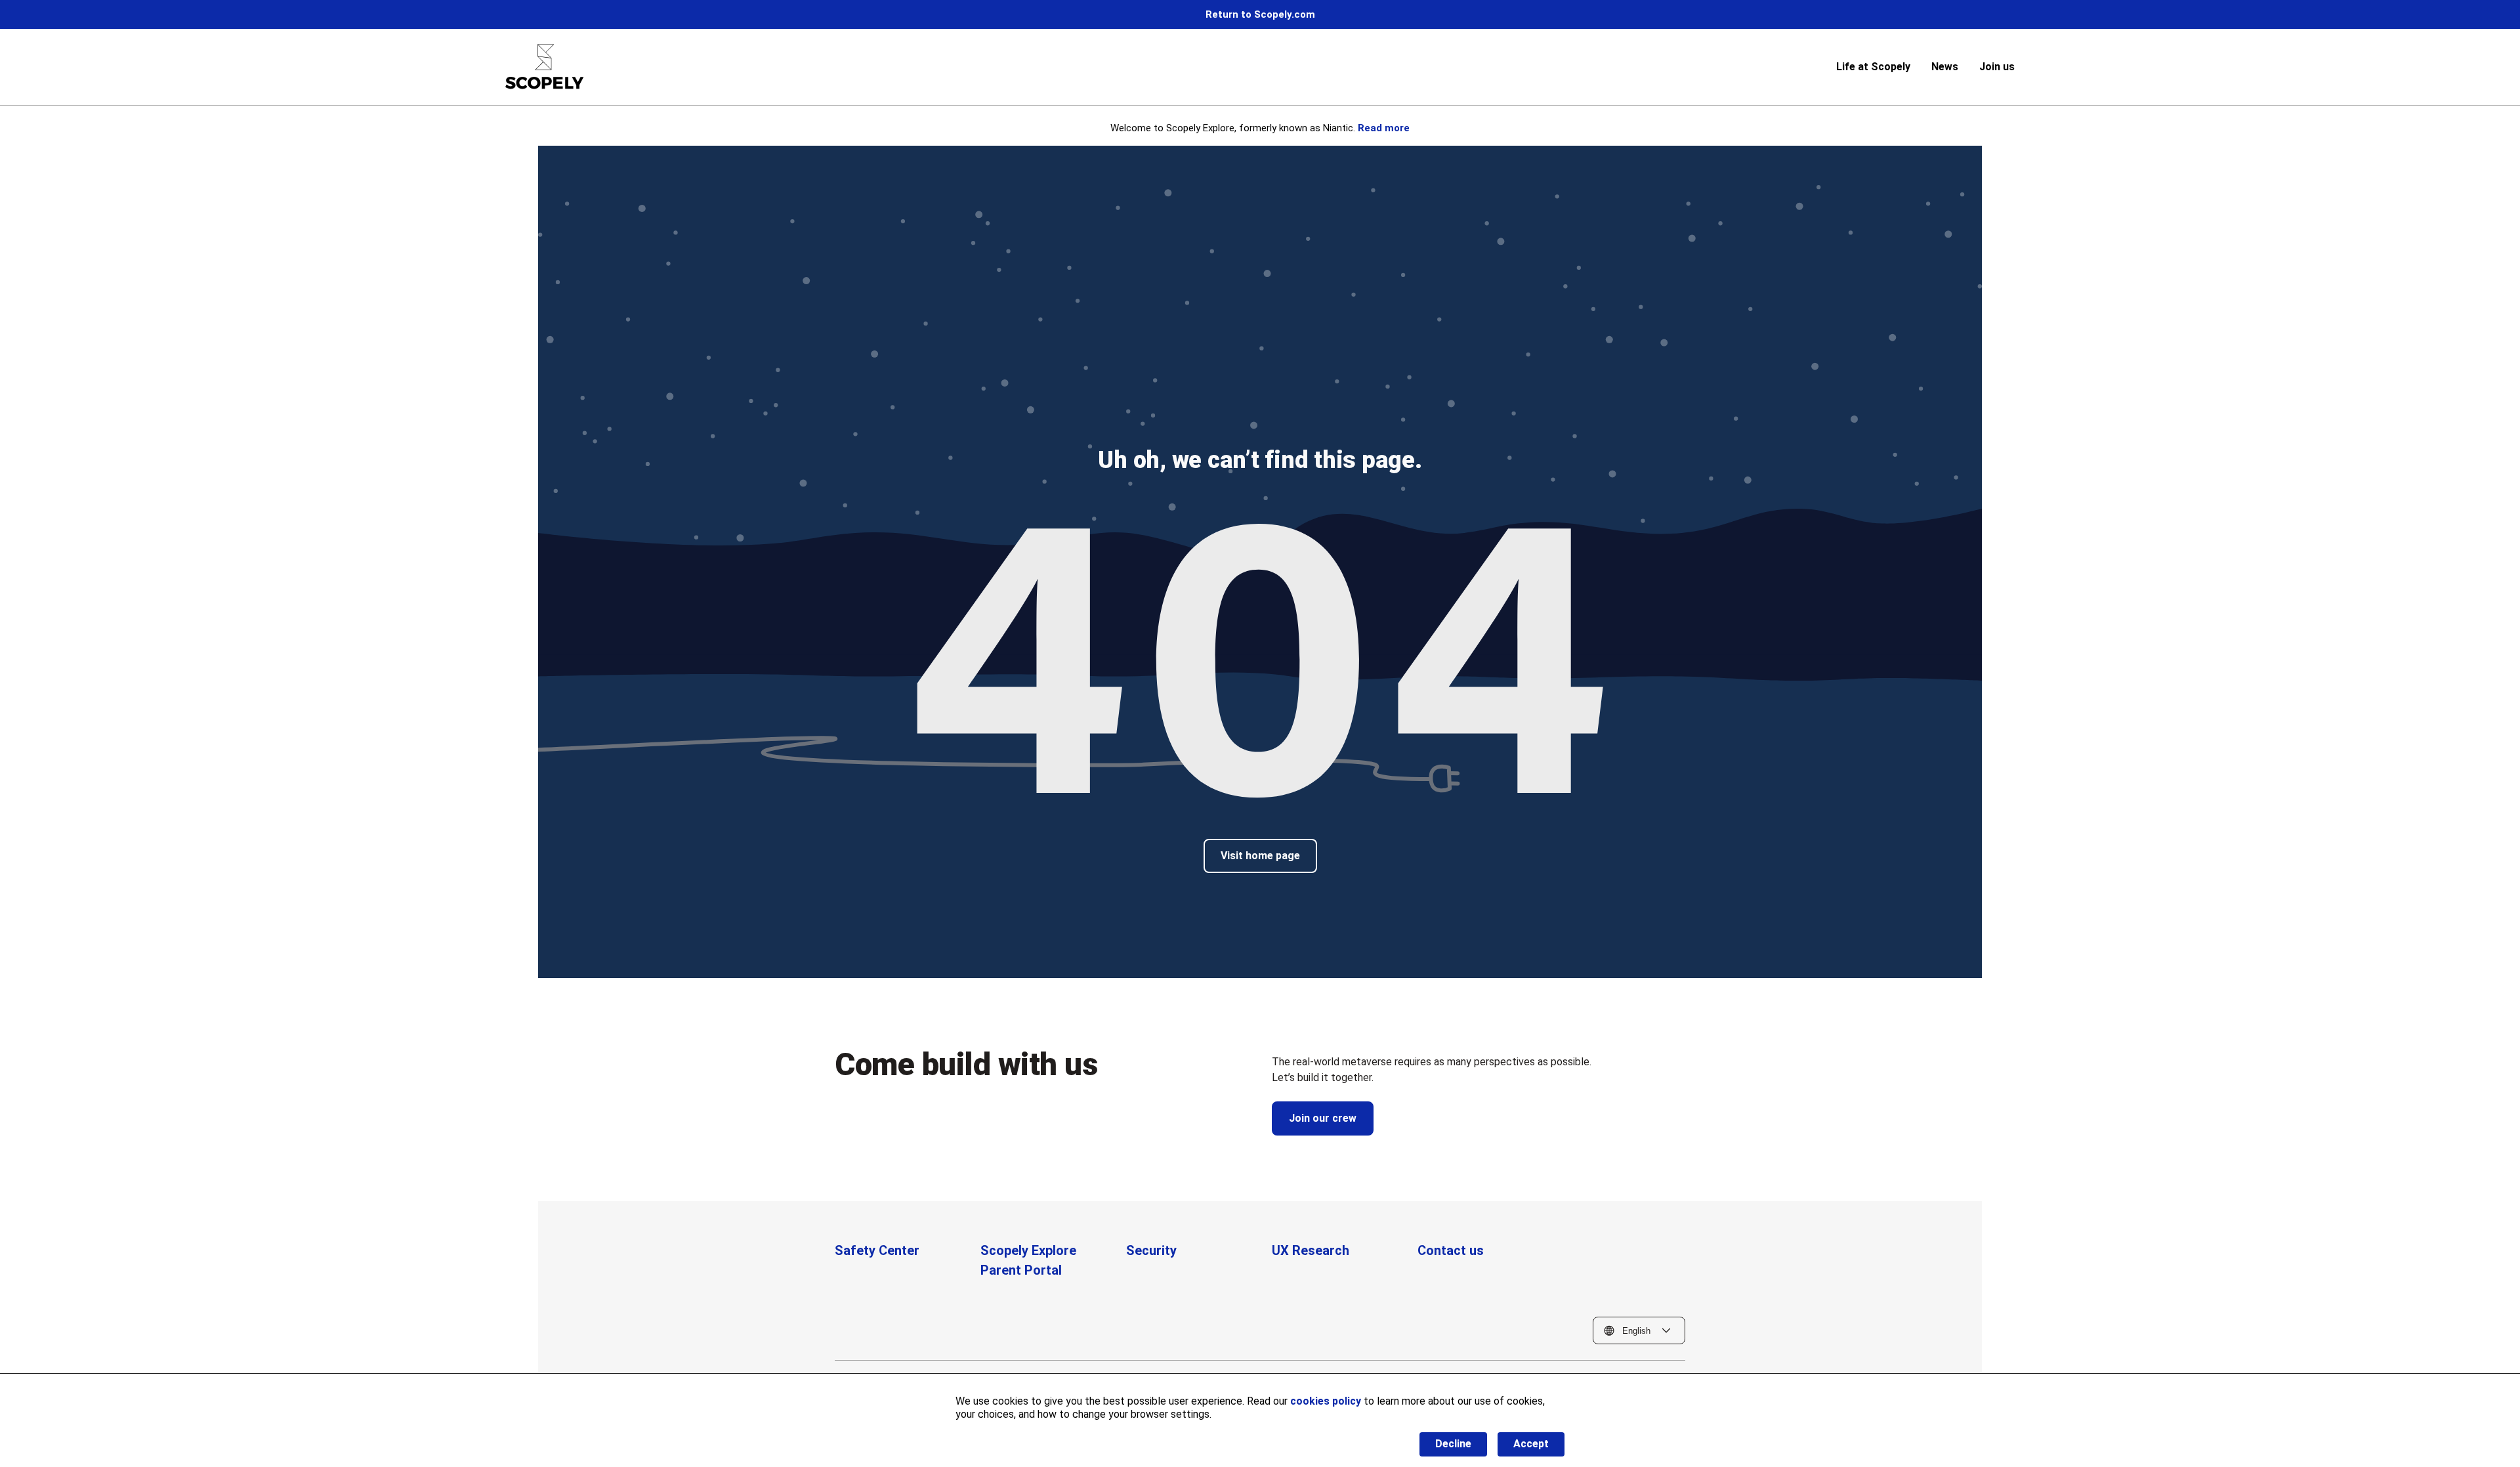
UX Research (1311, 1250)
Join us (1997, 67)
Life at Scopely (1873, 67)
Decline (1453, 1444)
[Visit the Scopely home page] (545, 67)
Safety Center (877, 1250)
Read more (1384, 128)
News (1945, 67)
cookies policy (1326, 1401)
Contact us (1451, 1250)
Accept (1531, 1444)
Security (1151, 1250)
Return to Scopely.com (1260, 14)
